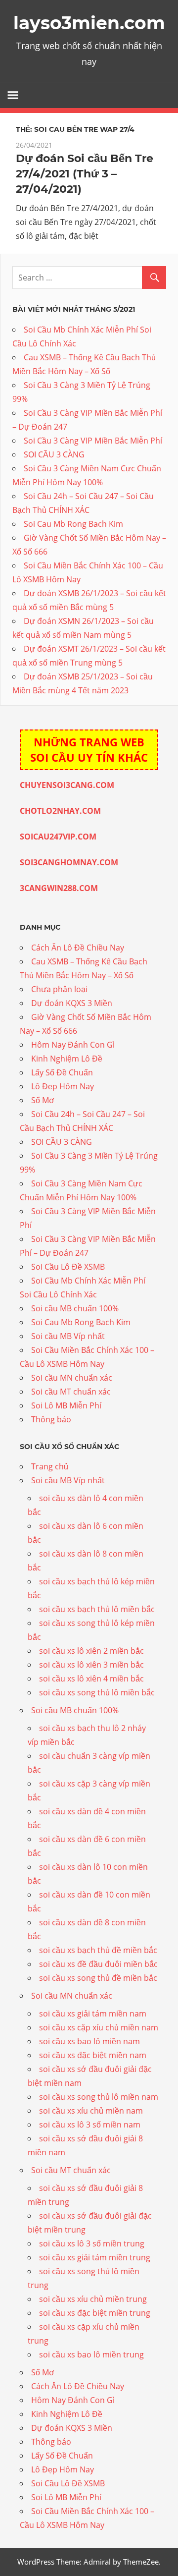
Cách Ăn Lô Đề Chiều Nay (78, 948)
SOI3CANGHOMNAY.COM (69, 862)
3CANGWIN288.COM (59, 888)
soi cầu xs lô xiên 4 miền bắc (91, 1679)
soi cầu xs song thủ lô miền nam (99, 2097)
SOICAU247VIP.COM (58, 837)
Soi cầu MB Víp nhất (68, 1336)
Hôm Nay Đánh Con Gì (73, 1045)
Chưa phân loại (59, 989)
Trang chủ (50, 1466)
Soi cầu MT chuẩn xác (71, 1392)
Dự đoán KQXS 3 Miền (72, 1003)
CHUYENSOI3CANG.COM (67, 785)
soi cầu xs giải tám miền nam (93, 2014)
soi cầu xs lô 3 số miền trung (92, 2243)
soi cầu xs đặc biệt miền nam (93, 2055)
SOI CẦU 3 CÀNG (54, 454)
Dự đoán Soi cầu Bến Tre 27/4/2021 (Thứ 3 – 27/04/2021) (85, 174)
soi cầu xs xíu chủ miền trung (93, 2299)
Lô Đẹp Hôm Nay (63, 1086)
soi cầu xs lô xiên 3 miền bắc (91, 1665)
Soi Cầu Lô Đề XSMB (68, 1267)
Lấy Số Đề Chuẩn (62, 1072)
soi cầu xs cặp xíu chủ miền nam (99, 2027)
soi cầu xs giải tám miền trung (95, 2257)
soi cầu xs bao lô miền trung (91, 2354)
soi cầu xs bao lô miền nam (89, 2041)
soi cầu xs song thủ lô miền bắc (97, 1692)
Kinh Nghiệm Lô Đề (67, 1059)
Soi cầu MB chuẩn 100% (75, 1308)
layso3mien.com (89, 23)
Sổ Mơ (43, 1100)
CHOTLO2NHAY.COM (60, 811)
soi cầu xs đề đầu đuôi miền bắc (98, 1964)
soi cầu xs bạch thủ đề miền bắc (98, 1950)
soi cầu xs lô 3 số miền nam (90, 2125)
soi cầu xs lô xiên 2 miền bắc (91, 1651)
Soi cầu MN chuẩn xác (72, 1378)
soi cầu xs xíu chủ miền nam (91, 2111)
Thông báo (51, 1419)
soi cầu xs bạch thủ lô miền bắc (97, 1609)
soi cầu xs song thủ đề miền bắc (98, 1978)
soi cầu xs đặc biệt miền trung (95, 2313)
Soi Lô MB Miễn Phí (66, 1405)
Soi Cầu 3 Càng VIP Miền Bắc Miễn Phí (93, 441)
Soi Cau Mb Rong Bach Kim (73, 524)
